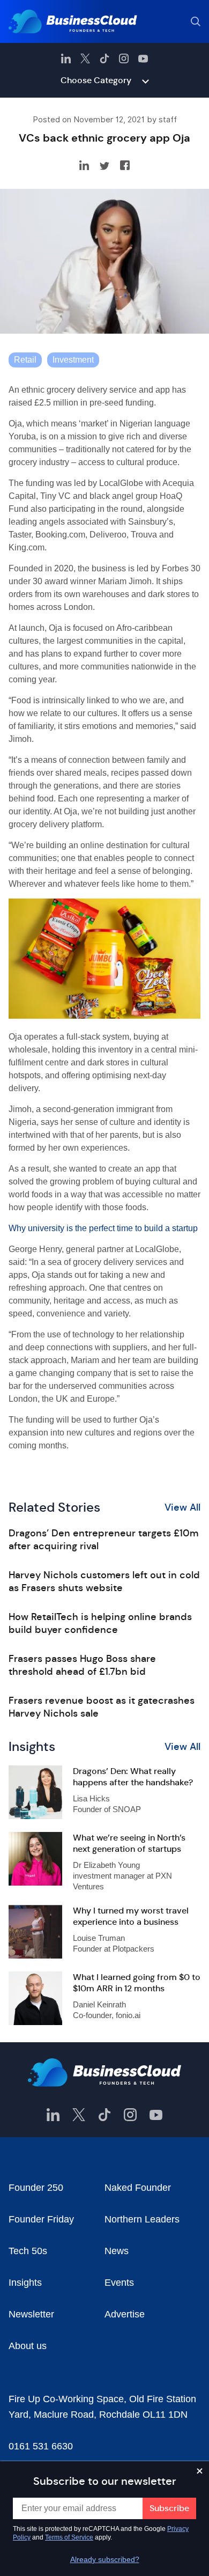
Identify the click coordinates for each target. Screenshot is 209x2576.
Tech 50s (28, 2251)
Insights (25, 2283)
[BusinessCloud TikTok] (104, 58)
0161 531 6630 (41, 2446)
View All (182, 1507)
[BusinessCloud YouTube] (143, 58)
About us (28, 2346)
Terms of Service (69, 2537)
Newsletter (31, 2314)
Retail (25, 360)
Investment (73, 360)
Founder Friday (41, 2219)
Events (119, 2283)
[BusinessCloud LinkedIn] (66, 58)
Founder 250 (36, 2188)
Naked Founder (138, 2188)
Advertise (125, 2314)
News (117, 2251)
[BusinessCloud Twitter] (85, 58)
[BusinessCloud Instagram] (124, 58)
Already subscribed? (105, 2559)
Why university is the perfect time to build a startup (103, 1228)
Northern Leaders (142, 2219)
